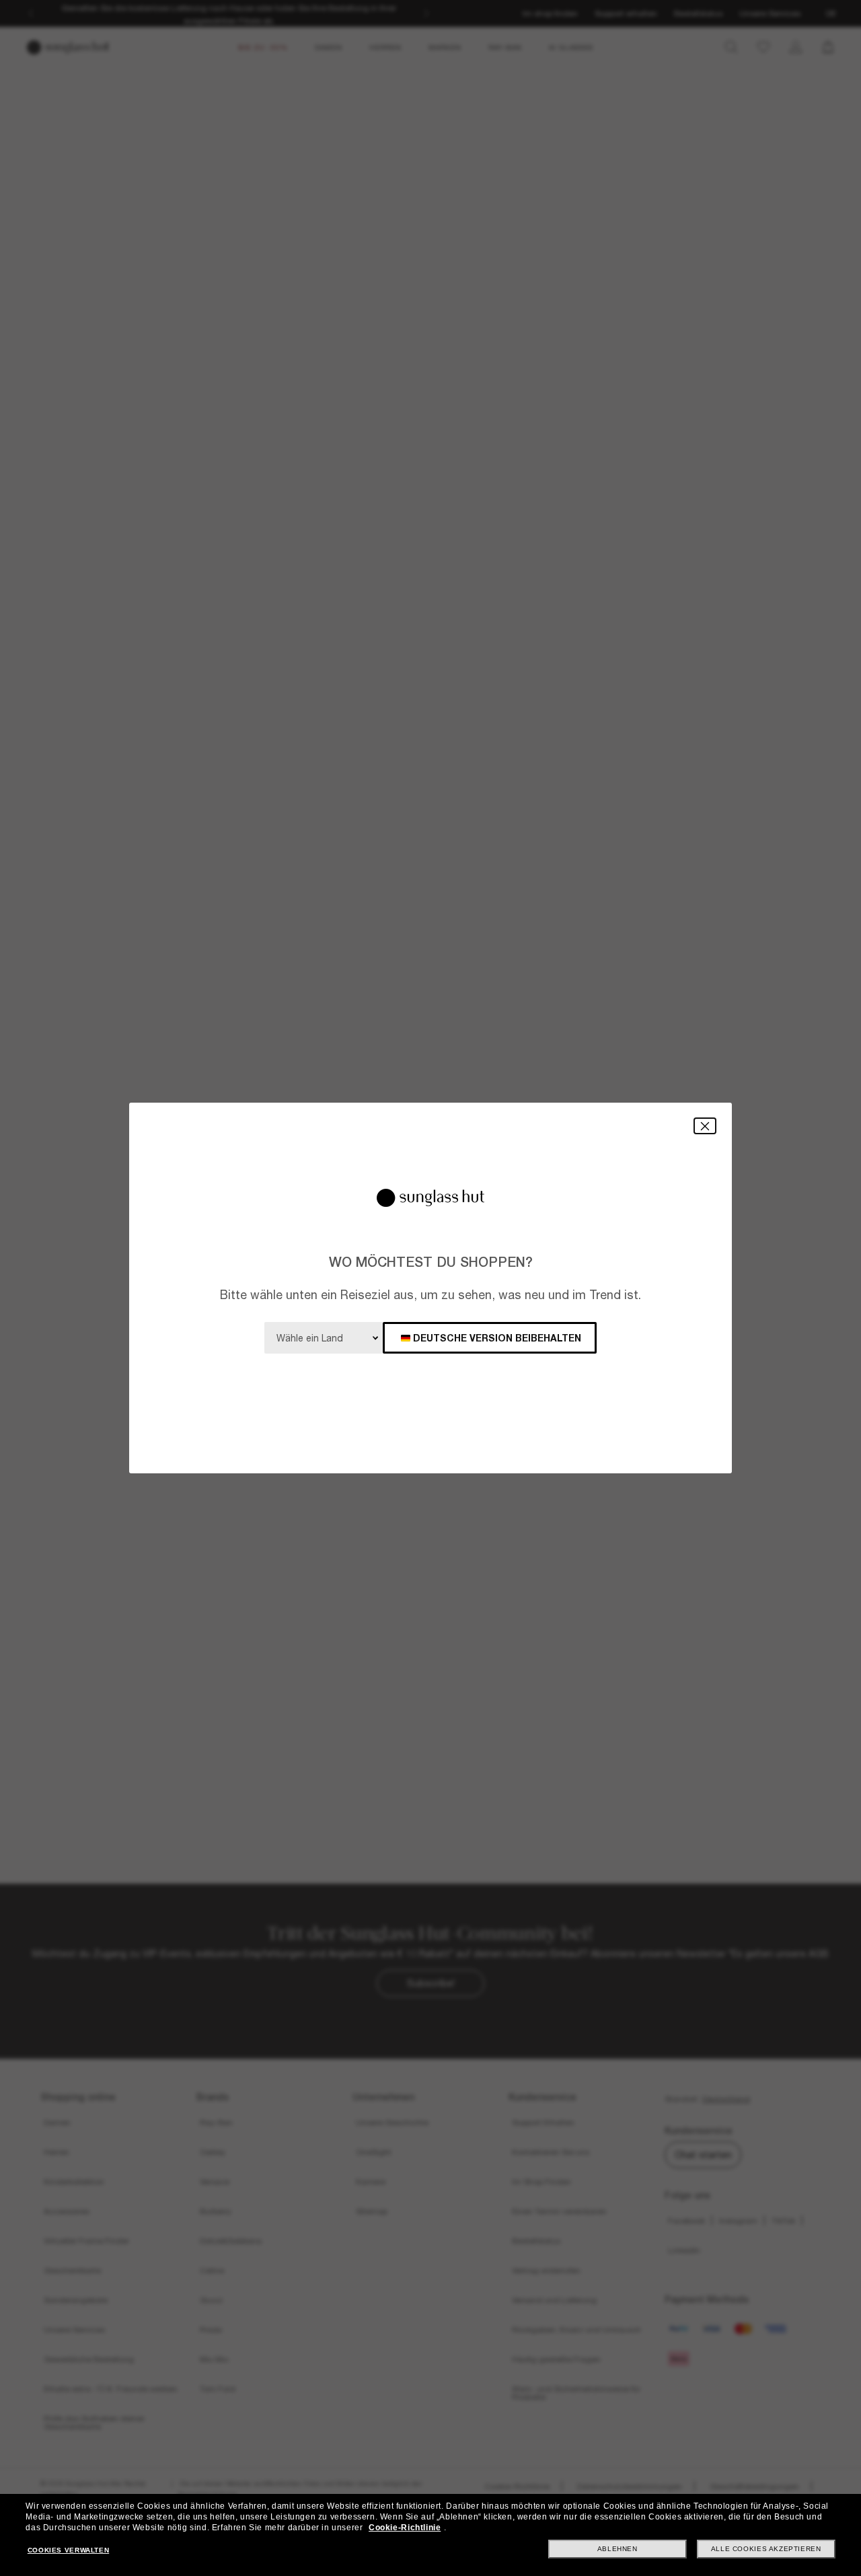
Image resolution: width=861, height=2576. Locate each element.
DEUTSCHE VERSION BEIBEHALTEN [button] (497, 1338)
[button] (705, 1126)
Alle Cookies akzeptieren (766, 2549)
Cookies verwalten (68, 2550)
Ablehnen (617, 2549)
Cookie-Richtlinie (405, 2528)
